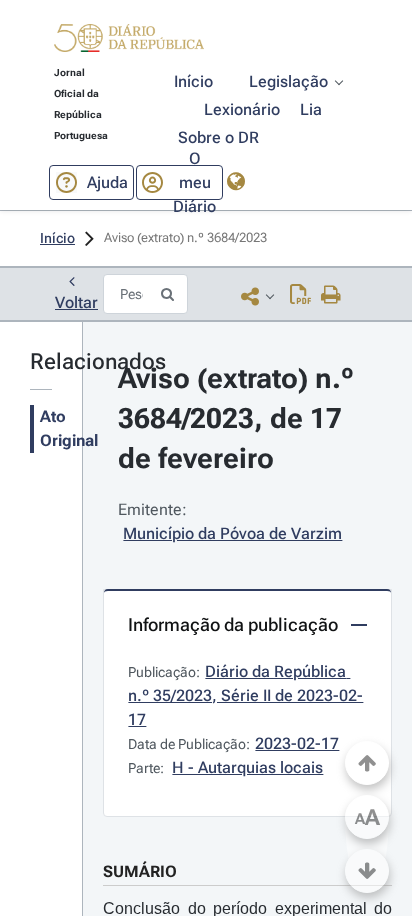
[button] (129, 41)
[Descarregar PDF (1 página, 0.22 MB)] (300, 296)
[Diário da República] (129, 42)
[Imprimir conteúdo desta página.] (331, 296)
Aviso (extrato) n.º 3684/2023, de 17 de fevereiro (239, 418)
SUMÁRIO (140, 871)
